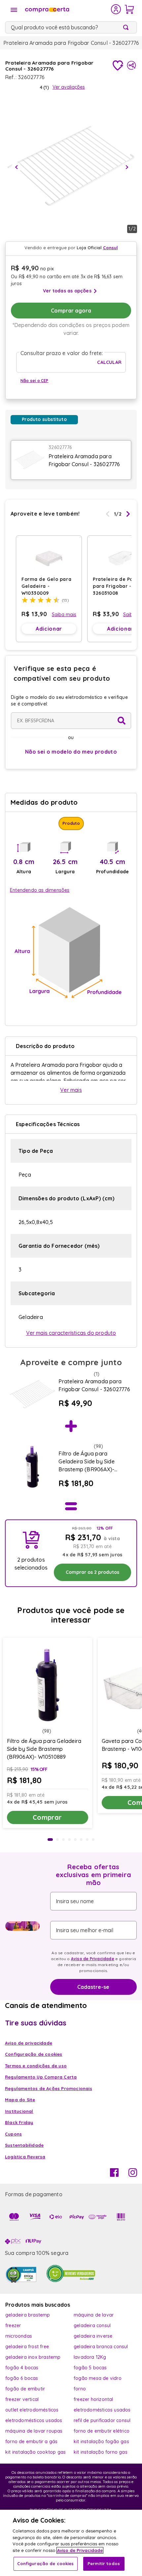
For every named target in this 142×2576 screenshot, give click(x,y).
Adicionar (49, 629)
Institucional (19, 2111)
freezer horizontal (93, 2399)
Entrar (116, 9)
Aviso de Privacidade (93, 1959)
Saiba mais (64, 614)
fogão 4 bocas (22, 2368)
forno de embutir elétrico (102, 2431)
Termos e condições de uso (36, 2066)
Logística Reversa (25, 2157)
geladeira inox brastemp (33, 2357)
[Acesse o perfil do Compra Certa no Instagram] (133, 2175)
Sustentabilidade (24, 2145)
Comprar (47, 1817)
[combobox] (71, 27)
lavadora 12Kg (90, 2357)
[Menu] (14, 10)
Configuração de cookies (46, 2563)
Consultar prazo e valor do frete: (62, 353)
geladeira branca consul (101, 2347)
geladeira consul (92, 2325)
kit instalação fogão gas (101, 2441)
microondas (19, 2336)
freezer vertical (22, 2399)
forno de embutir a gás (31, 2441)
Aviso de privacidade (29, 2043)
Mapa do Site (20, 2100)
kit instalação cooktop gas (35, 2452)
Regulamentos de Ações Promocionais (49, 2088)
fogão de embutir (25, 2389)
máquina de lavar (94, 2315)
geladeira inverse (93, 2336)
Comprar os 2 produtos (92, 1572)
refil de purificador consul (102, 2420)
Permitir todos (104, 2563)
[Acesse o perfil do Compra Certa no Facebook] (114, 2175)
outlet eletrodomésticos (32, 2410)
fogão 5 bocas (90, 2368)
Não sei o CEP (35, 381)
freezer (13, 2325)
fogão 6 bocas (22, 2378)
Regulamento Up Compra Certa (41, 2077)
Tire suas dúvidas (36, 2023)
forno (80, 2389)
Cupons (13, 2134)
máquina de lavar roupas (34, 2431)
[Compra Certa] (67, 9)
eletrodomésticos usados (102, 2410)
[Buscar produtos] (127, 27)
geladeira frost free (27, 2347)
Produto (71, 823)
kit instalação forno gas (101, 2452)
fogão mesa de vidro (98, 2378)
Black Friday (19, 2122)
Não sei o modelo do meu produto (71, 752)
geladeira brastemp (28, 2315)
